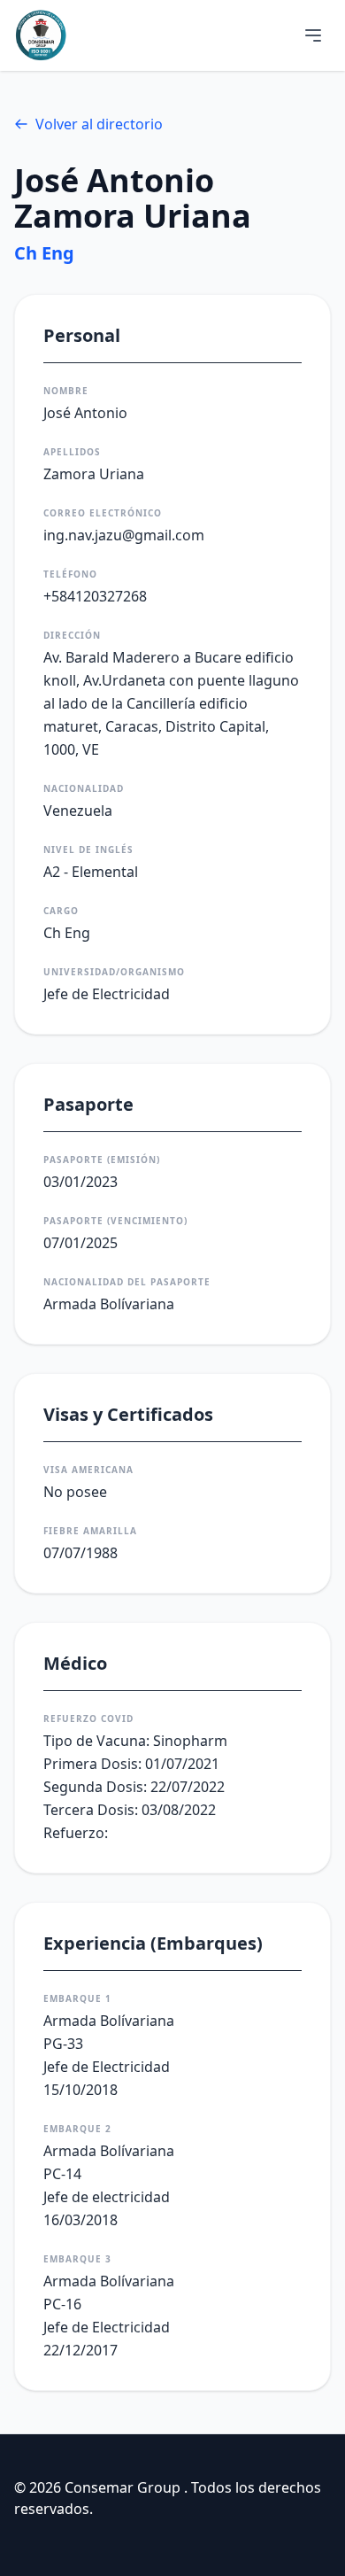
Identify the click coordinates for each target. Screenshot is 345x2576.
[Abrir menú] (313, 35)
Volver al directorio (99, 124)
